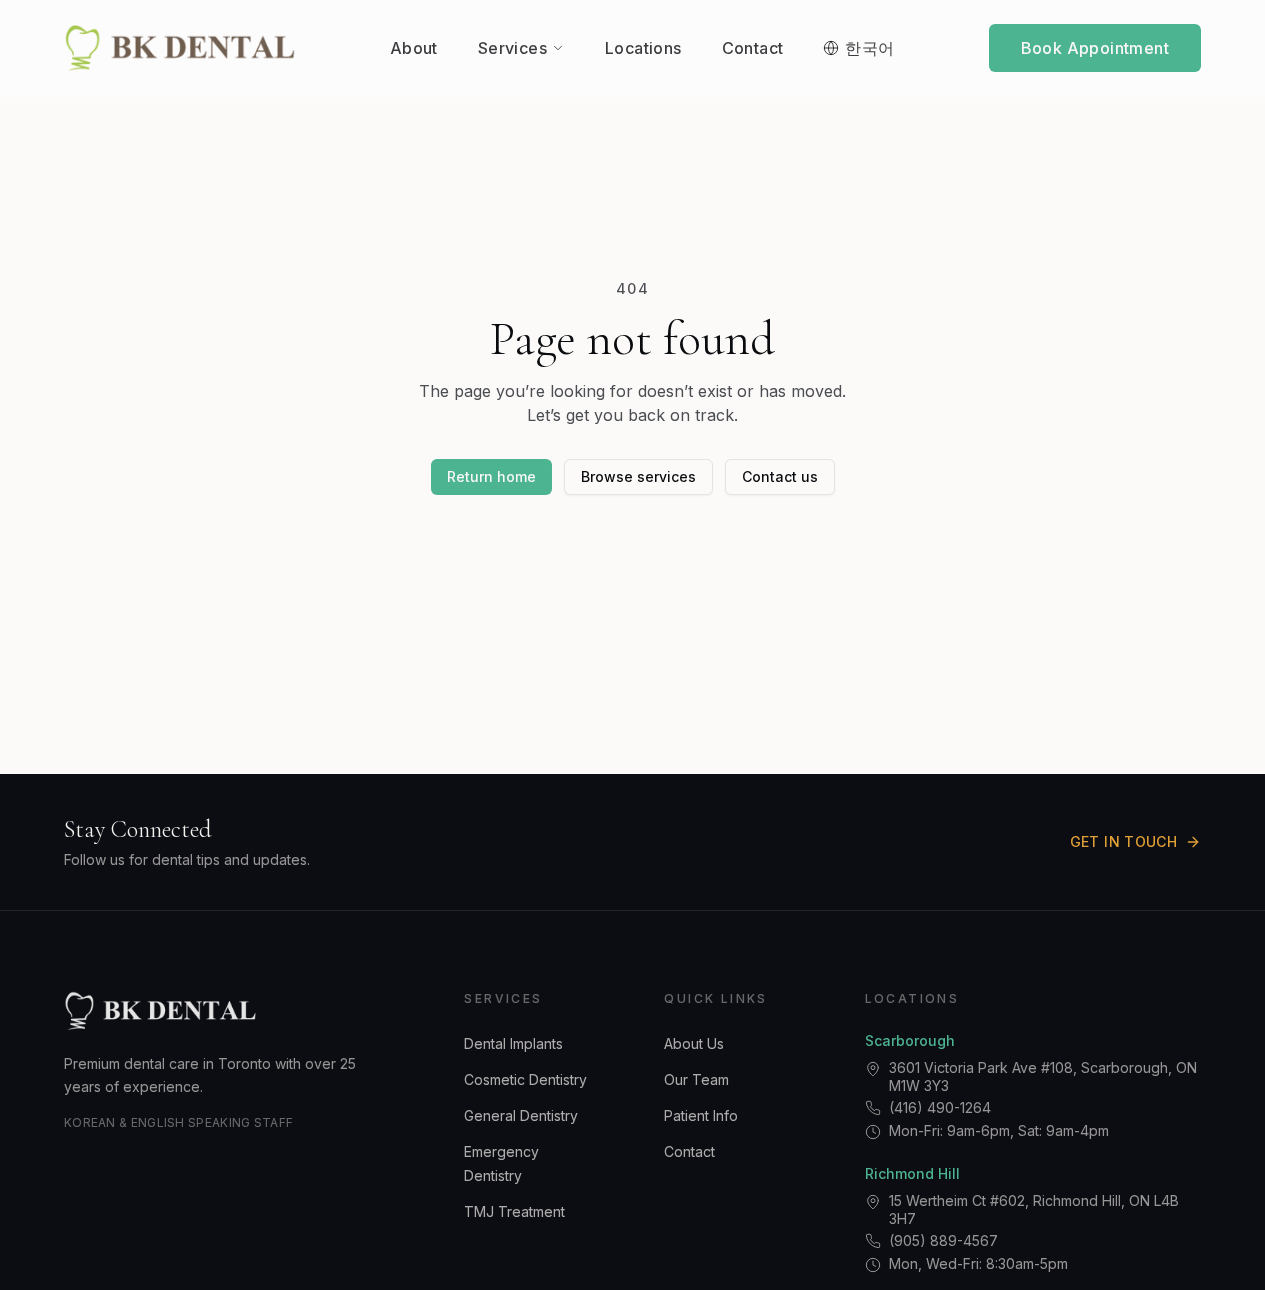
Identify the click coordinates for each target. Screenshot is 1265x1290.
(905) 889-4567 (943, 1240)
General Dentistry (521, 1115)
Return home (491, 476)
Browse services (638, 476)
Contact (689, 1151)
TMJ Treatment (514, 1211)
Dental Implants (513, 1043)
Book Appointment (1095, 48)
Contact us (780, 476)
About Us (694, 1043)
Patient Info (701, 1115)
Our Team (696, 1079)
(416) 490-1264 (940, 1107)
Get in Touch (1123, 841)
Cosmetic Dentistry (525, 1079)
